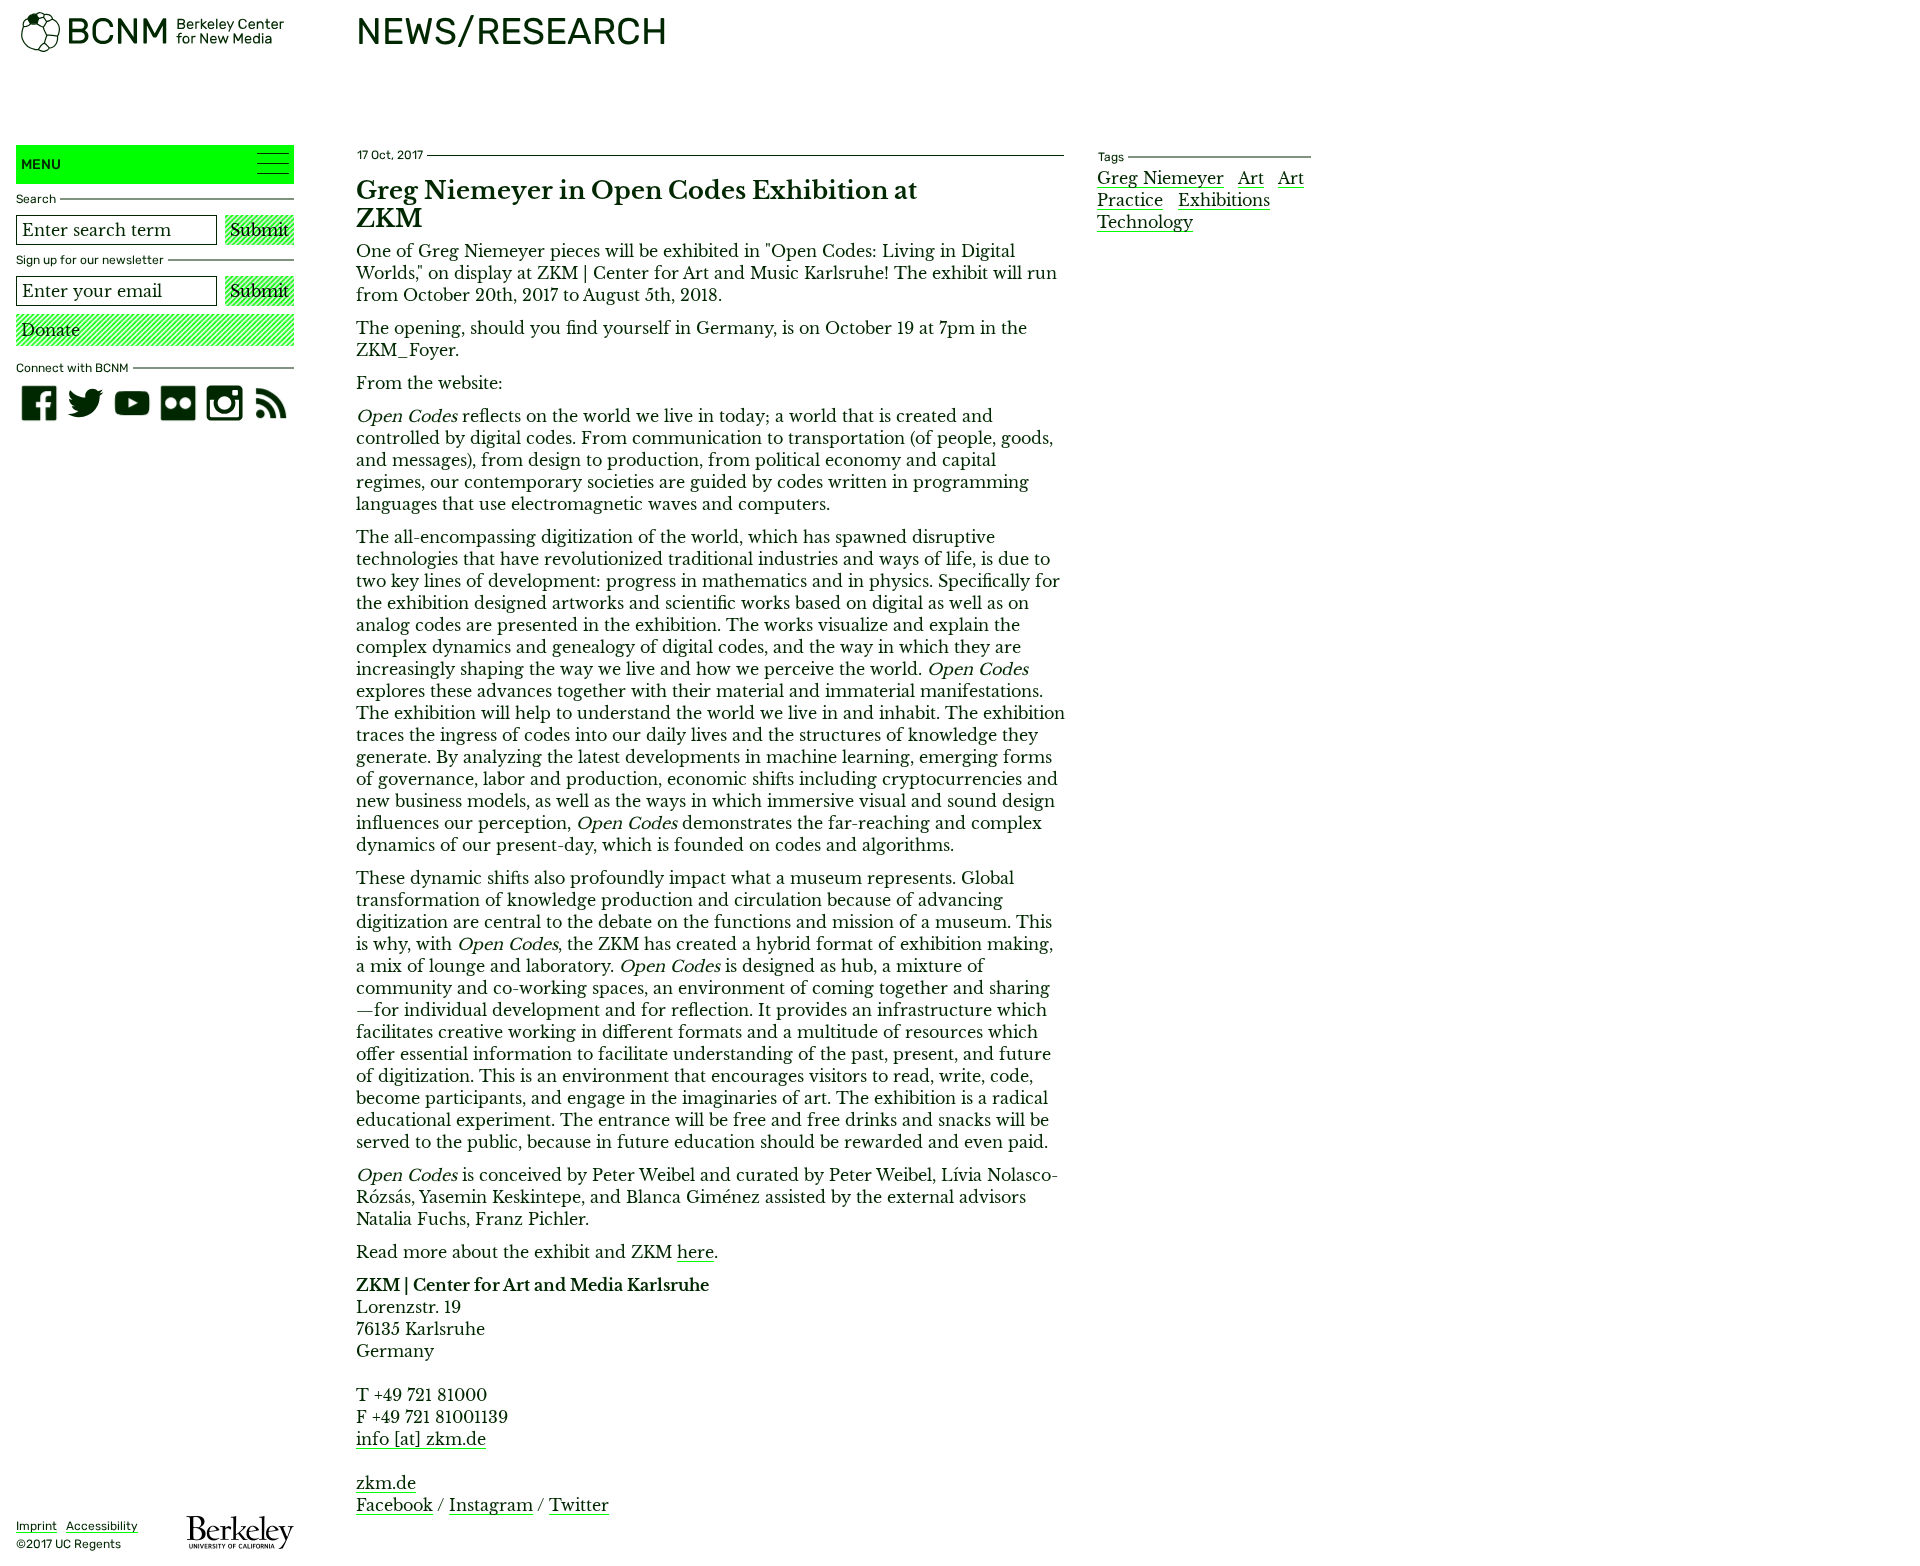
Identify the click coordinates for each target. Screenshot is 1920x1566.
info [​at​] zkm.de (421, 1439)
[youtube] (132, 403)
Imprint (36, 1526)
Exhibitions (1224, 200)
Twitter (579, 1505)
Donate (50, 330)
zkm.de (386, 1483)
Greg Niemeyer (1160, 178)
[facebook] (39, 403)
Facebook (394, 1505)
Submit (259, 230)
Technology (1145, 222)
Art (1251, 178)
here (695, 1252)
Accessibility (102, 1526)
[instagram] (224, 403)
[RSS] (271, 403)
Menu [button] (41, 164)
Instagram (491, 1505)
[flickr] (178, 403)
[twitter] (85, 403)
